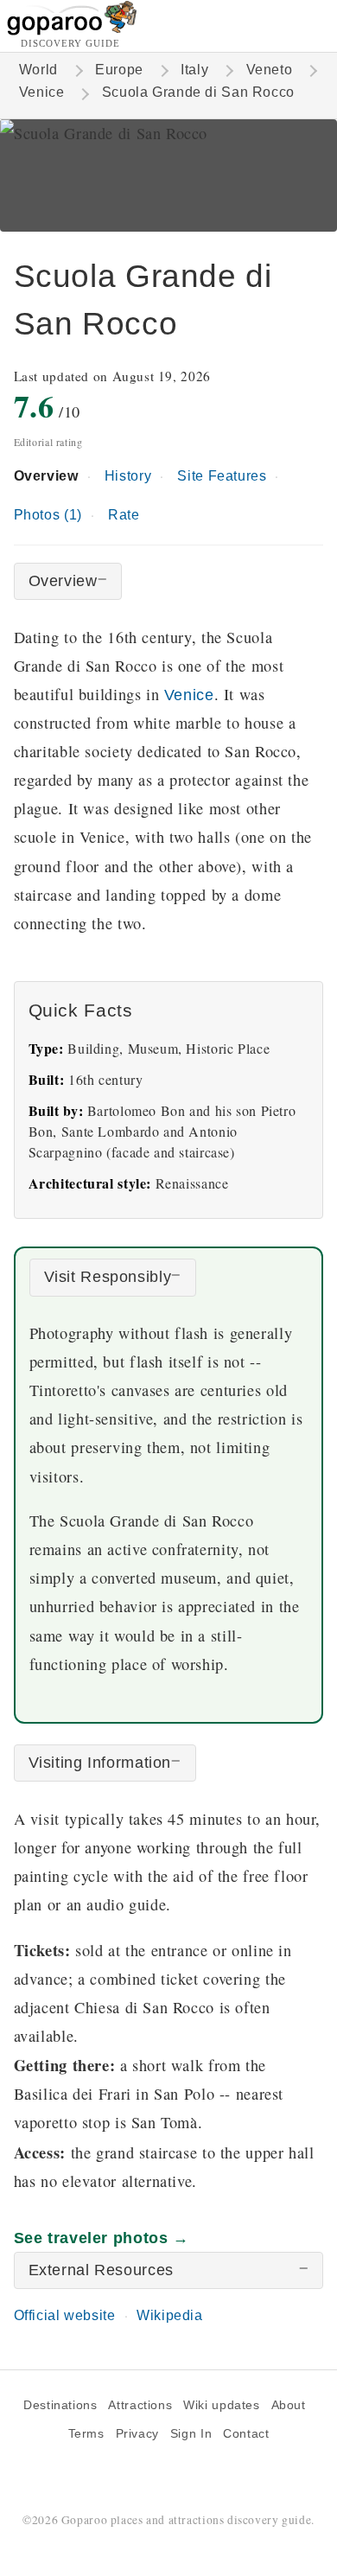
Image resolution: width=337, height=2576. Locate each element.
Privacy (137, 2434)
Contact (246, 2434)
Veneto (270, 70)
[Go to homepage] (72, 31)
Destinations (60, 2405)
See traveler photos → (102, 2238)
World (38, 70)
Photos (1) (48, 515)
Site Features (222, 476)
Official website (65, 2315)
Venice (42, 92)
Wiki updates (221, 2405)
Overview (46, 476)
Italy (194, 70)
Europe (119, 70)
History (128, 476)
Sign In (191, 2434)
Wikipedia (170, 2315)
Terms (86, 2434)
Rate (124, 515)
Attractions (140, 2405)
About (289, 2405)
